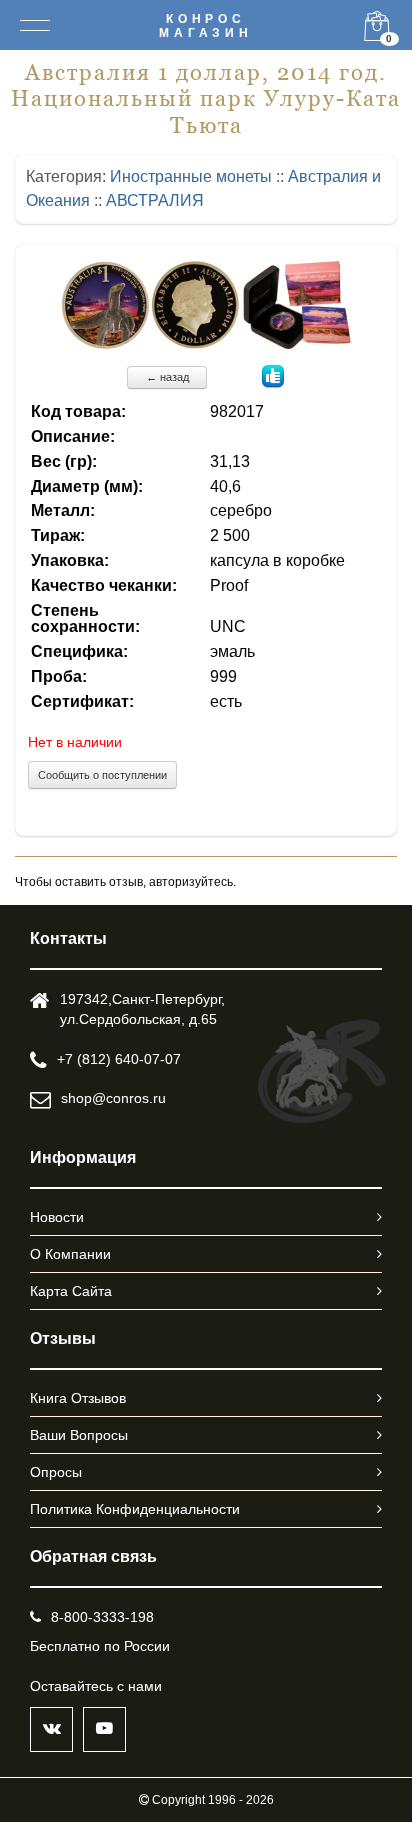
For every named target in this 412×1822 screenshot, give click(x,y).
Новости (57, 1217)
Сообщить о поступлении (102, 775)
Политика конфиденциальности (135, 1509)
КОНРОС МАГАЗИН (206, 26)
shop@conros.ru (113, 1098)
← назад (167, 377)
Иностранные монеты (191, 176)
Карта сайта (71, 1291)
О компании (70, 1254)
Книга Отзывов (78, 1398)
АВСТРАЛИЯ (155, 200)
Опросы (56, 1472)
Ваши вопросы (79, 1435)
